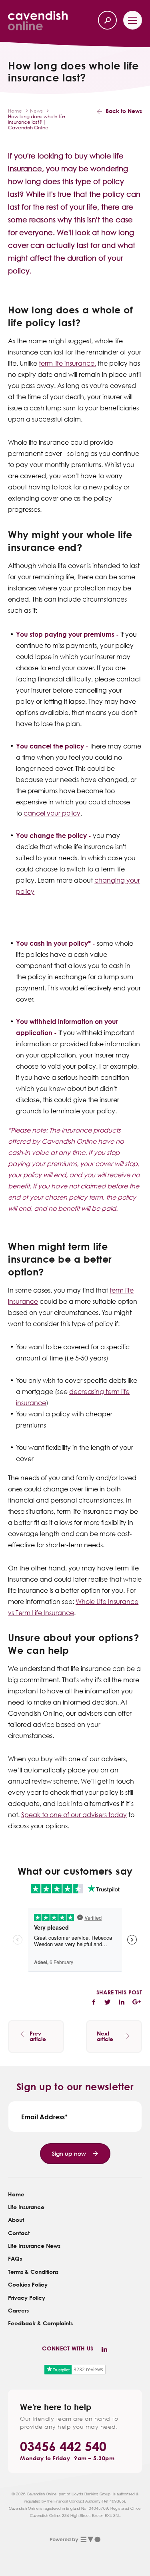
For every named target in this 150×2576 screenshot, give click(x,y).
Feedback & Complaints (40, 2323)
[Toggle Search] (107, 20)
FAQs (15, 2258)
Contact (19, 2233)
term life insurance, (67, 363)
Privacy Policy (27, 2298)
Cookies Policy (28, 2284)
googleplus (137, 2002)
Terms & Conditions (33, 2272)
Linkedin (104, 2350)
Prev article (38, 2036)
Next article (105, 2036)
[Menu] (133, 20)
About (16, 2220)
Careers (18, 2310)
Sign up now (69, 2153)
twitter (107, 2002)
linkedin (121, 2002)
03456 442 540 (63, 2446)
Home (16, 2194)
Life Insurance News (34, 2246)
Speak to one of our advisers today (74, 1815)
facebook (94, 2002)
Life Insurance (26, 2207)
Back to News (124, 111)
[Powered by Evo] (75, 2540)
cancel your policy (52, 813)
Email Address (43, 2117)
